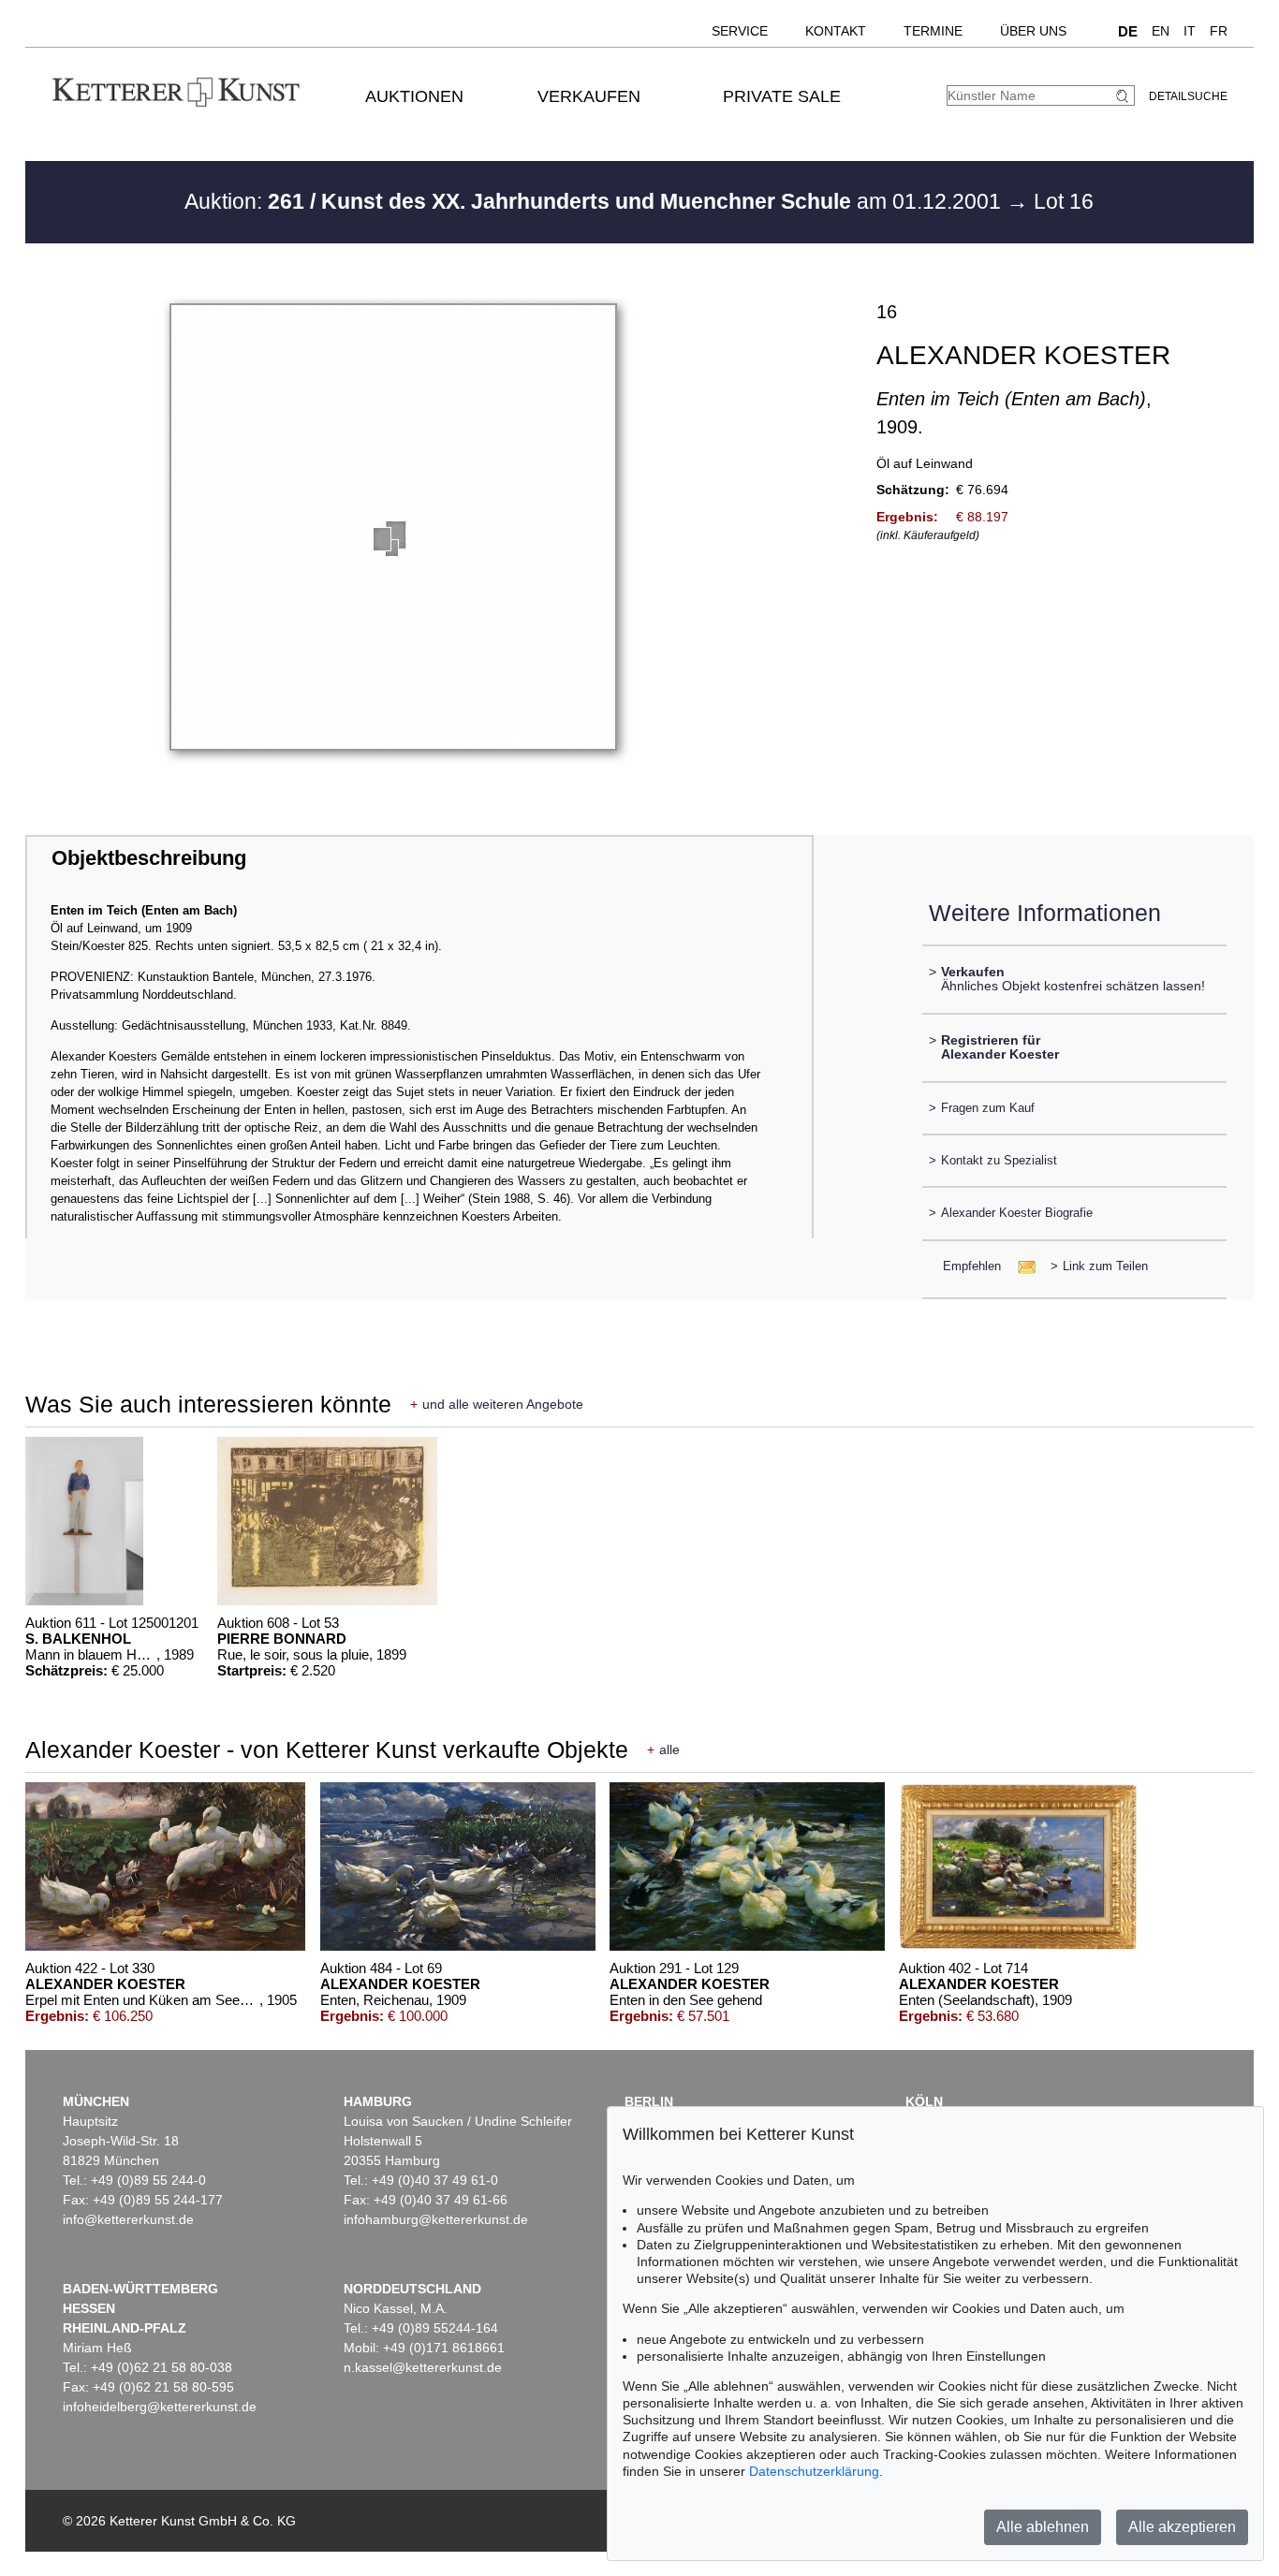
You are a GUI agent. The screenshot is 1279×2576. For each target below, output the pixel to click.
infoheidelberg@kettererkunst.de (160, 2407)
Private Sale (782, 96)
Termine (933, 31)
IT (1190, 31)
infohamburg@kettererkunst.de (436, 2219)
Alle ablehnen (1043, 2527)
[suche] (1125, 96)
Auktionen (414, 96)
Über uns (1033, 31)
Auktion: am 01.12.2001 (595, 201)
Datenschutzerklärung (814, 2471)
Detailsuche (1188, 96)
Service (740, 31)
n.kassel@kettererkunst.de (423, 2367)
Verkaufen (589, 96)
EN (1161, 31)
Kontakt (836, 31)
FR (1219, 31)
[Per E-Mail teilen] (1021, 1266)
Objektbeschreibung (149, 858)
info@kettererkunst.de (128, 2219)
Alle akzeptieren (1182, 2527)
